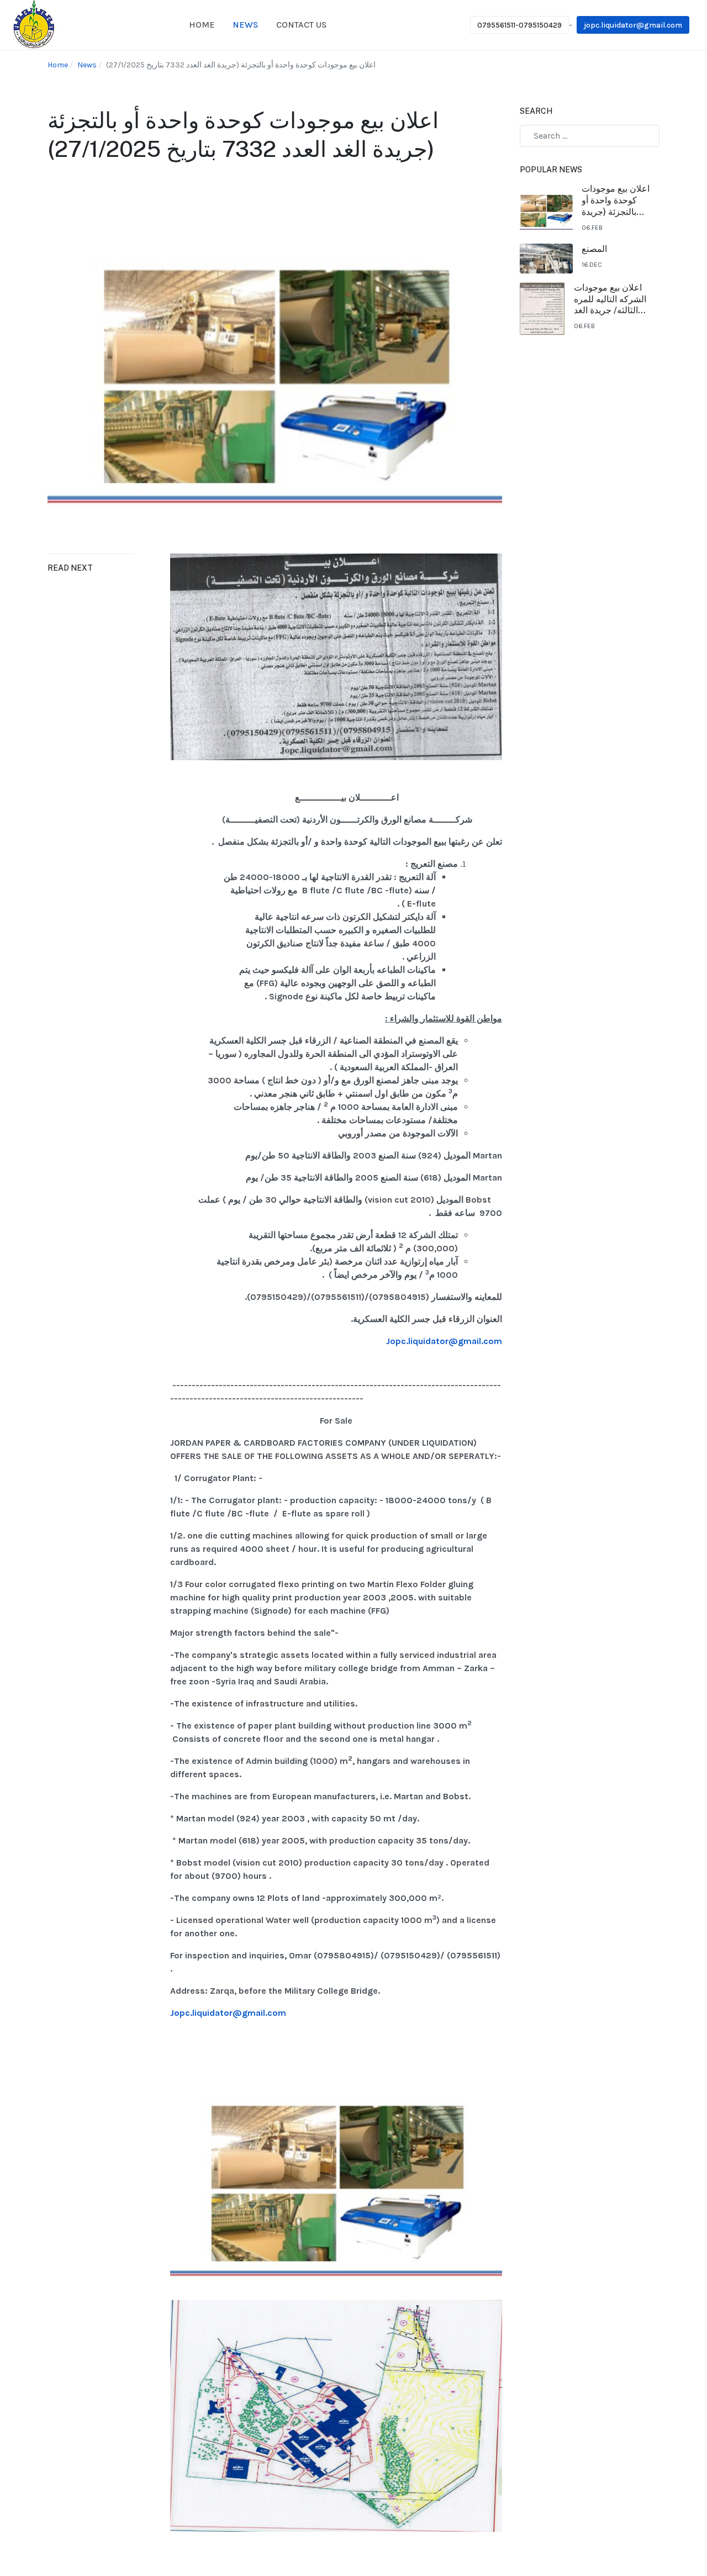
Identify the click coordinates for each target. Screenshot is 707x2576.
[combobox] (590, 136)
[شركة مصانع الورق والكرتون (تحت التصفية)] (34, 24)
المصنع (594, 249)
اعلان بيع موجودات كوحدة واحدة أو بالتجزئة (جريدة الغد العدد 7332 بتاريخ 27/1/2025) (616, 201)
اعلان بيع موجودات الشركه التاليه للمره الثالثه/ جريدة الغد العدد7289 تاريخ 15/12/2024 (610, 299)
